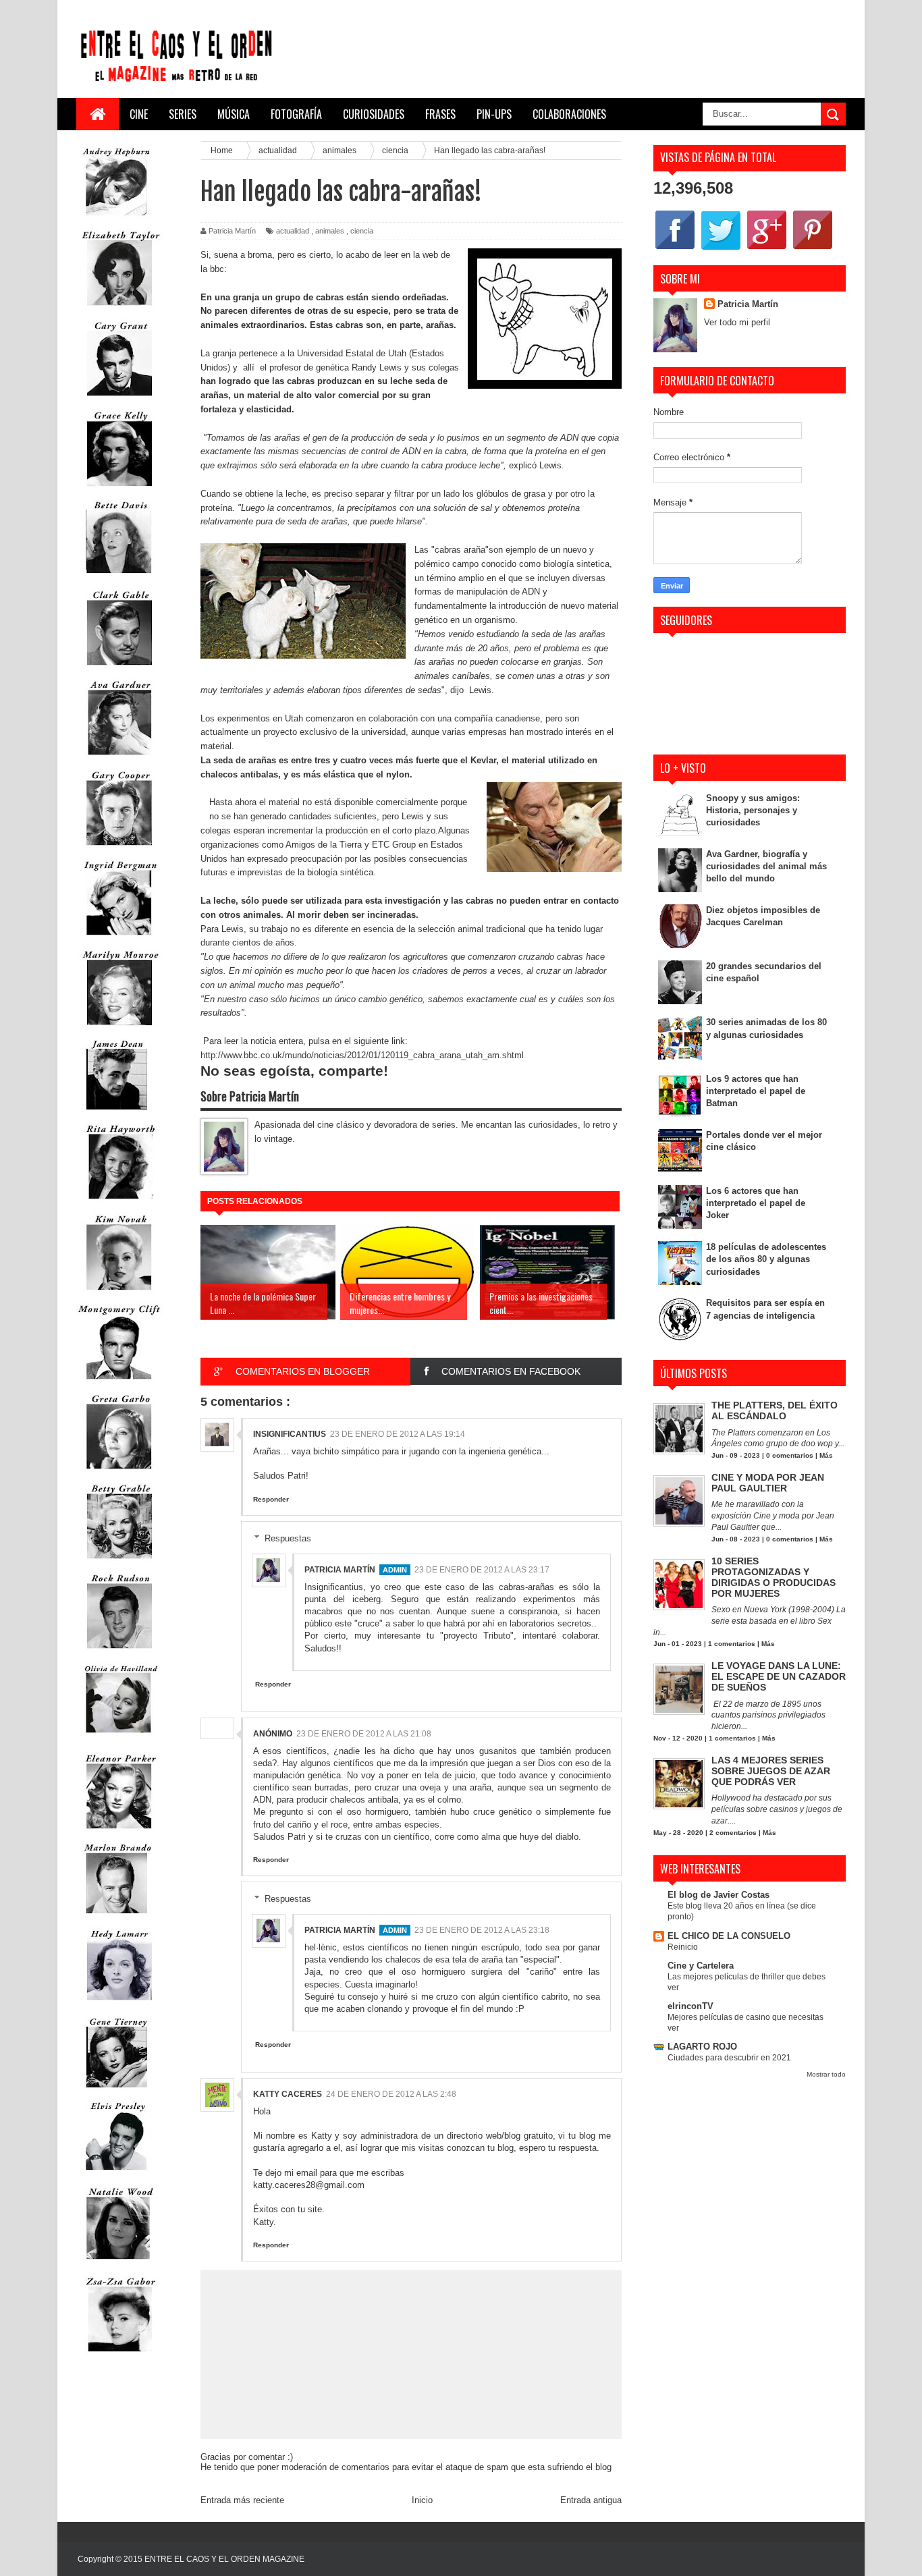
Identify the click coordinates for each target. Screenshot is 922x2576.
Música (234, 114)
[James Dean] (117, 1113)
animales (330, 231)
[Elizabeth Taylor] (119, 309)
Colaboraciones (569, 114)
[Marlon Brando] (117, 1916)
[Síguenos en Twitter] (721, 249)
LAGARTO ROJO (702, 2047)
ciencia (362, 231)
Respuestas (288, 1538)
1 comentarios (732, 1644)
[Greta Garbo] (119, 1472)
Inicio (422, 2500)
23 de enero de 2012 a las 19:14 (398, 1434)
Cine (139, 114)
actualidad (293, 231)
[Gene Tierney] (117, 2090)
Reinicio (683, 1947)
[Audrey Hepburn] (117, 219)
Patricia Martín (340, 1570)
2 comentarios (733, 1833)
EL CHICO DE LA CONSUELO (729, 1936)
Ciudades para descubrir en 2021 (729, 2058)
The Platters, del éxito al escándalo (775, 1410)
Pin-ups (494, 114)
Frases (440, 114)
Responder (271, 1499)
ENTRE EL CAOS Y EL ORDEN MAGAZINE (224, 2559)
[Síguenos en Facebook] (675, 249)
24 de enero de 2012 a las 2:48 (391, 2094)
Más (826, 1455)
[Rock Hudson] (119, 1652)
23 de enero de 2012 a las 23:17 (482, 1570)
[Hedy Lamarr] (119, 2006)
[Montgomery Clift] (119, 1382)
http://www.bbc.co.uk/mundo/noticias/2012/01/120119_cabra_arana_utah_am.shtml (362, 1055)
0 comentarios (790, 1455)
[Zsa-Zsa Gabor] (119, 2355)
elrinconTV (690, 2006)
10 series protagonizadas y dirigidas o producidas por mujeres (774, 1577)
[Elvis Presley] (117, 2175)
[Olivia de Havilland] (119, 1742)
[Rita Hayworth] (119, 1202)
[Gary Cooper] (119, 849)
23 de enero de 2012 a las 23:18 (482, 1930)
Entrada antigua (591, 2500)
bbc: (217, 269)
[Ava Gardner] (119, 758)
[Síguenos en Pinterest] (813, 249)
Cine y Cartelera (701, 1966)
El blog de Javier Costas (718, 1895)
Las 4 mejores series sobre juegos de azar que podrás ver (771, 1771)
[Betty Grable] (119, 1562)
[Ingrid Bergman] (119, 938)
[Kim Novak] (119, 1293)
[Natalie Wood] (119, 2265)
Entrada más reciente (242, 2500)
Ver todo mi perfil (737, 322)
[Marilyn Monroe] (119, 1028)
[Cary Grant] (119, 399)
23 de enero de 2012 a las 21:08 (364, 1734)
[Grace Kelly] (119, 489)
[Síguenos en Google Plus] (767, 249)
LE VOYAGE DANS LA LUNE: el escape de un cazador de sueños (779, 1676)
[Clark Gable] (119, 668)
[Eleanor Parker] (119, 1832)
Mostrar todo (826, 2074)
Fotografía (296, 114)
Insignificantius (290, 1434)
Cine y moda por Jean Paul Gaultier (768, 1483)
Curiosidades (374, 114)
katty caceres (288, 2094)
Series (183, 114)
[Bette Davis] (119, 579)
